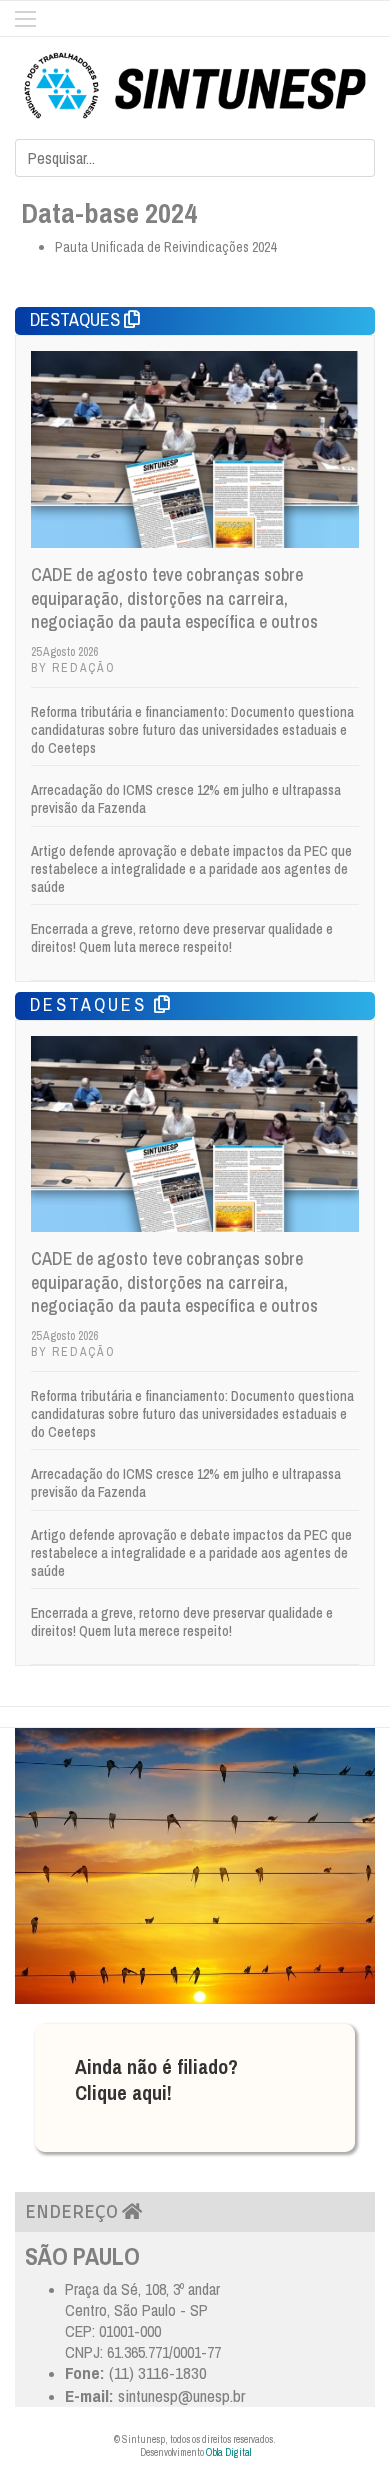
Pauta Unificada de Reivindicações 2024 (165, 247)
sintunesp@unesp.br (181, 2395)
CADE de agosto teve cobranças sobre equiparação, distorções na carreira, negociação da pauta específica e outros (174, 598)
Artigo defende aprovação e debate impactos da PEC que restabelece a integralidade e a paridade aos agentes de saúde (191, 869)
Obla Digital (228, 2452)
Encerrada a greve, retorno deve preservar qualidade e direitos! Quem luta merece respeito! (182, 938)
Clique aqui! (123, 2092)
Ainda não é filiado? (156, 2066)
